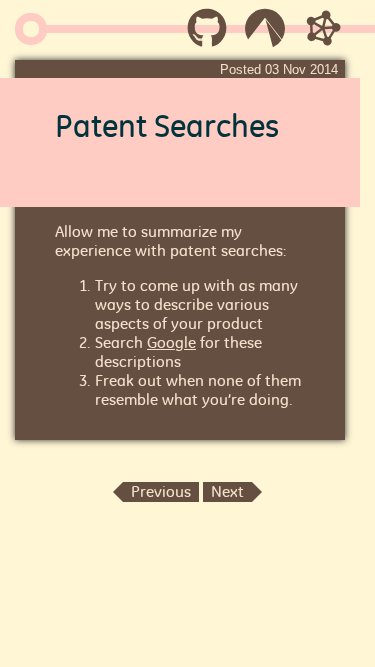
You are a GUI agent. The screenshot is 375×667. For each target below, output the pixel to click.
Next (227, 491)
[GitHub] (207, 35)
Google (171, 342)
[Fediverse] (323, 35)
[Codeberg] (265, 35)
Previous (161, 491)
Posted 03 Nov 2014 (279, 69)
